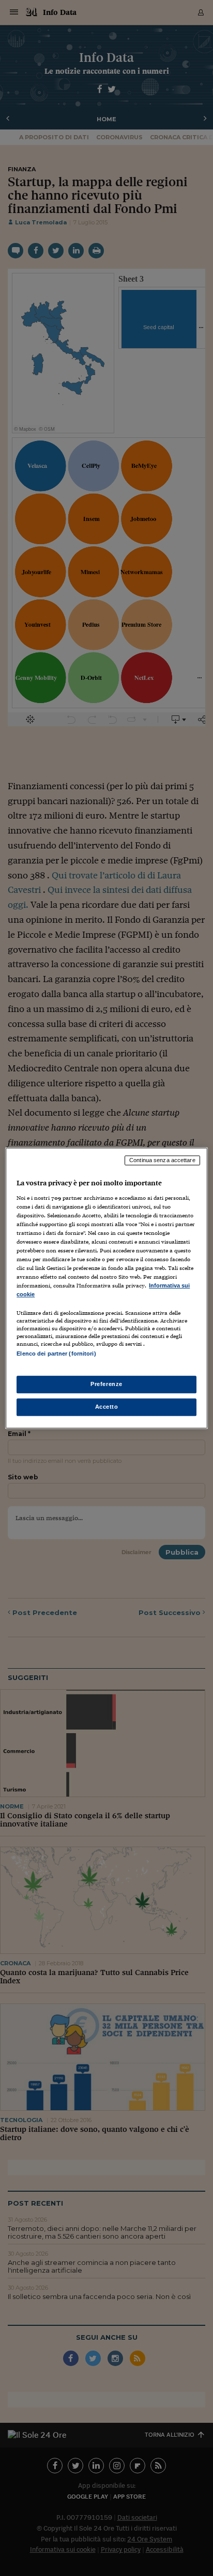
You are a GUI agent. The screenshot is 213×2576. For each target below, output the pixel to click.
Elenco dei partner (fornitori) (56, 1354)
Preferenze (106, 1384)
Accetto (107, 1407)
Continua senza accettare (162, 1160)
